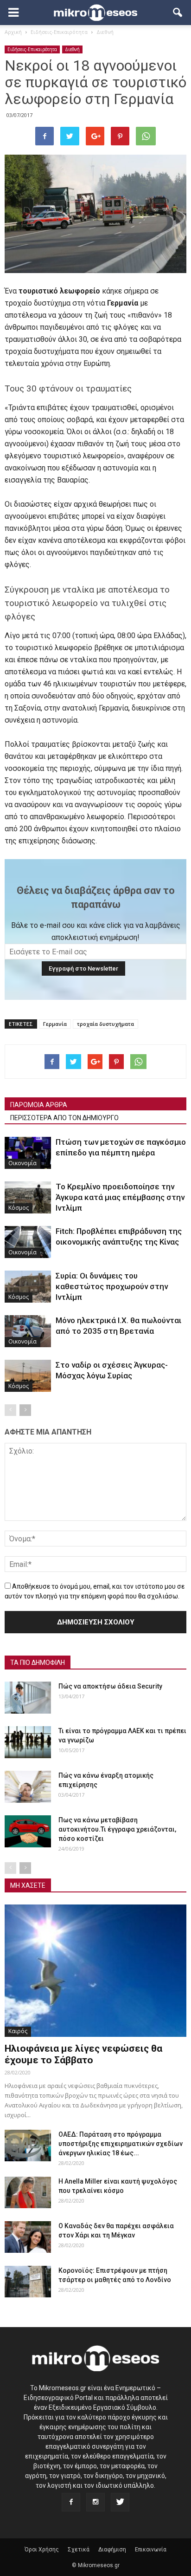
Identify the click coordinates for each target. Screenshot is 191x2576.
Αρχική (13, 32)
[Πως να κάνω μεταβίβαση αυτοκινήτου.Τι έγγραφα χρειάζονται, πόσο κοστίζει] (28, 1831)
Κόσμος (19, 1208)
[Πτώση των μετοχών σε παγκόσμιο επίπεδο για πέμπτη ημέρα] (28, 1153)
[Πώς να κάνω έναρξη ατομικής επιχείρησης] (28, 1787)
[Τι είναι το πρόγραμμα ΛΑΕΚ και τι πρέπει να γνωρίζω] (28, 1742)
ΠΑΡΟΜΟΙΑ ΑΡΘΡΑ (39, 1105)
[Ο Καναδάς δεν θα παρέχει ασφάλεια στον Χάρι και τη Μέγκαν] (28, 2237)
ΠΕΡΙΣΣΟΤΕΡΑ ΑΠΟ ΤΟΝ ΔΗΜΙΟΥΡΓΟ (64, 1118)
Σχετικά (79, 2550)
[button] (178, 13)
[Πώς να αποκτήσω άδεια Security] (28, 1698)
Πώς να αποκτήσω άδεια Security (110, 1686)
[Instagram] (95, 2502)
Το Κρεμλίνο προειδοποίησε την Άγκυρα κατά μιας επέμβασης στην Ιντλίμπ (120, 1197)
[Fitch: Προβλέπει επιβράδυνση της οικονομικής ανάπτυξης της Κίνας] (28, 1242)
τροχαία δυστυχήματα (105, 1024)
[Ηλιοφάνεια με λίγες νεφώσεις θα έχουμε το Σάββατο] (95, 1970)
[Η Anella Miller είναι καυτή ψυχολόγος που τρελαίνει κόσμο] (28, 2193)
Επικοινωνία (151, 2550)
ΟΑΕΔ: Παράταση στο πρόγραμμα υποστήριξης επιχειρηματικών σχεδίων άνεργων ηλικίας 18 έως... (121, 2144)
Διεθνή (72, 49)
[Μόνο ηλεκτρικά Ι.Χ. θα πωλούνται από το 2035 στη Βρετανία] (28, 1331)
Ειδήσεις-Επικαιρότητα (32, 49)
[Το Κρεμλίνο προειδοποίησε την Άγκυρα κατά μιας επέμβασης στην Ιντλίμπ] (28, 1197)
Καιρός (18, 2031)
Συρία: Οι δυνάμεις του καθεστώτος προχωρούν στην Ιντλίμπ (112, 1286)
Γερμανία (55, 1024)
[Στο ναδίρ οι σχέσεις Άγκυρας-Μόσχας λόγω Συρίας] (28, 1376)
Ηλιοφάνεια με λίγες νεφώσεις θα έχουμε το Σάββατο (83, 2054)
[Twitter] (120, 2502)
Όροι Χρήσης (42, 2550)
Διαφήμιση (112, 2550)
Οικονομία (22, 1163)
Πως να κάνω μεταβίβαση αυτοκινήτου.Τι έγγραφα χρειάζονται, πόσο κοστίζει (117, 1829)
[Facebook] (71, 2502)
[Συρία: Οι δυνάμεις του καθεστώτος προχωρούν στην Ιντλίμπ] (28, 1287)
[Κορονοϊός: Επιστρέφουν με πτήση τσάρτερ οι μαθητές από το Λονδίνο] (28, 2282)
